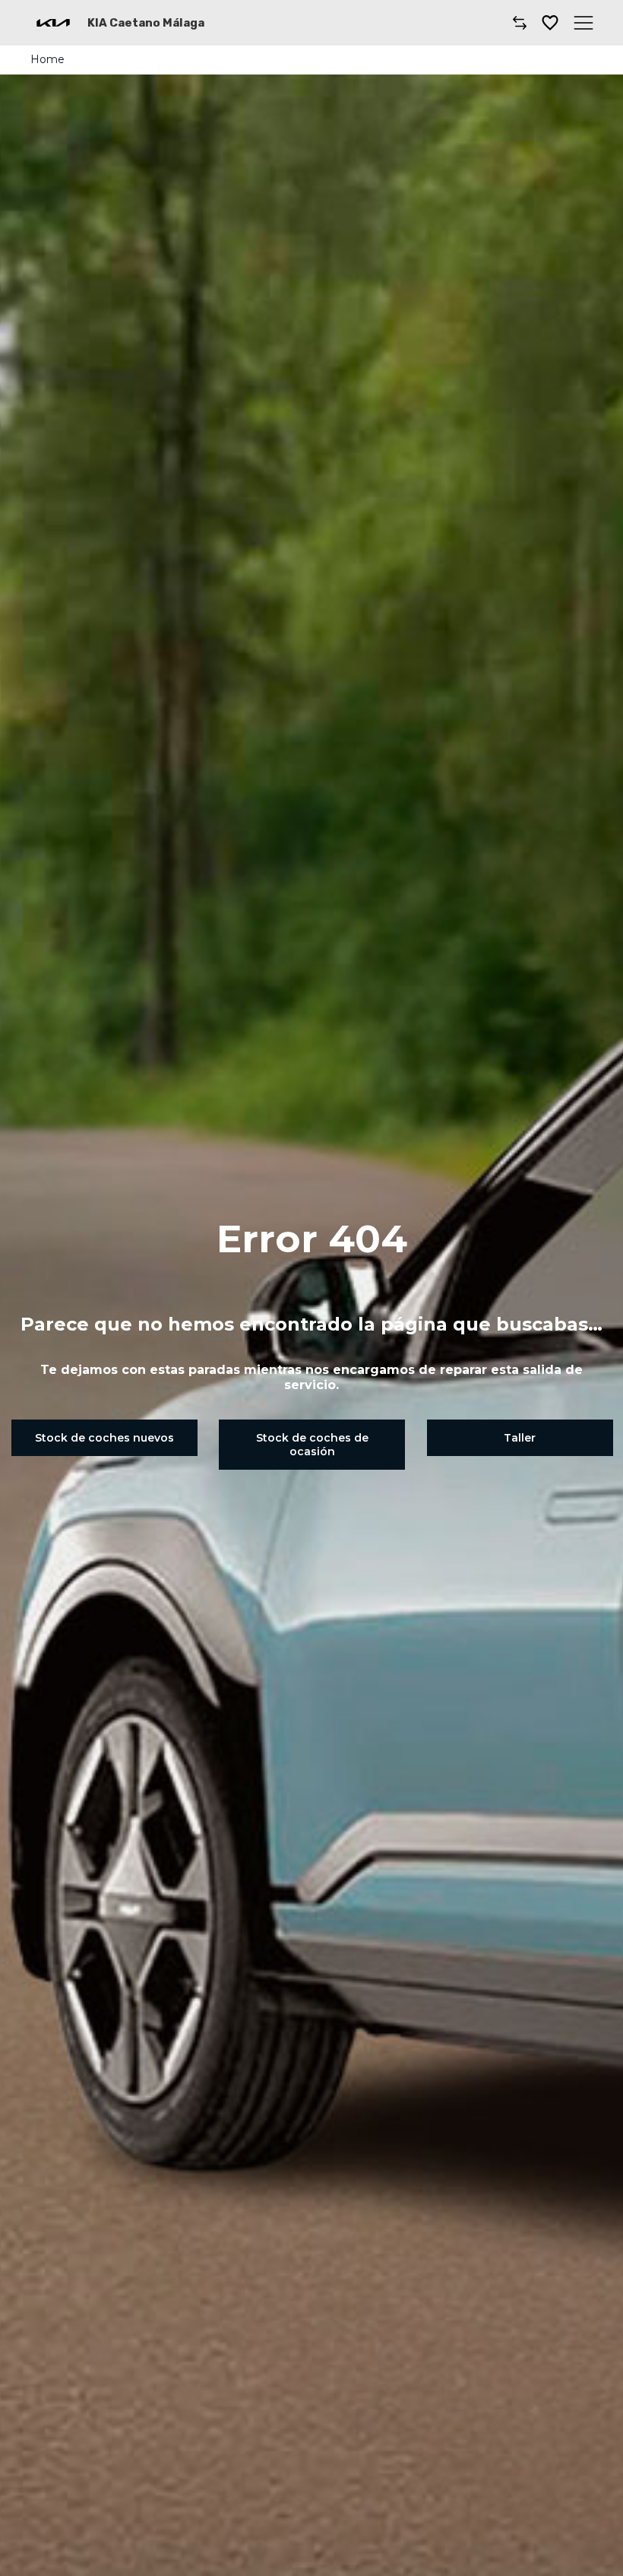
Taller (520, 1438)
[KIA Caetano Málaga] (53, 23)
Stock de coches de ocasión (312, 1445)
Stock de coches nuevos (104, 1438)
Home (47, 59)
